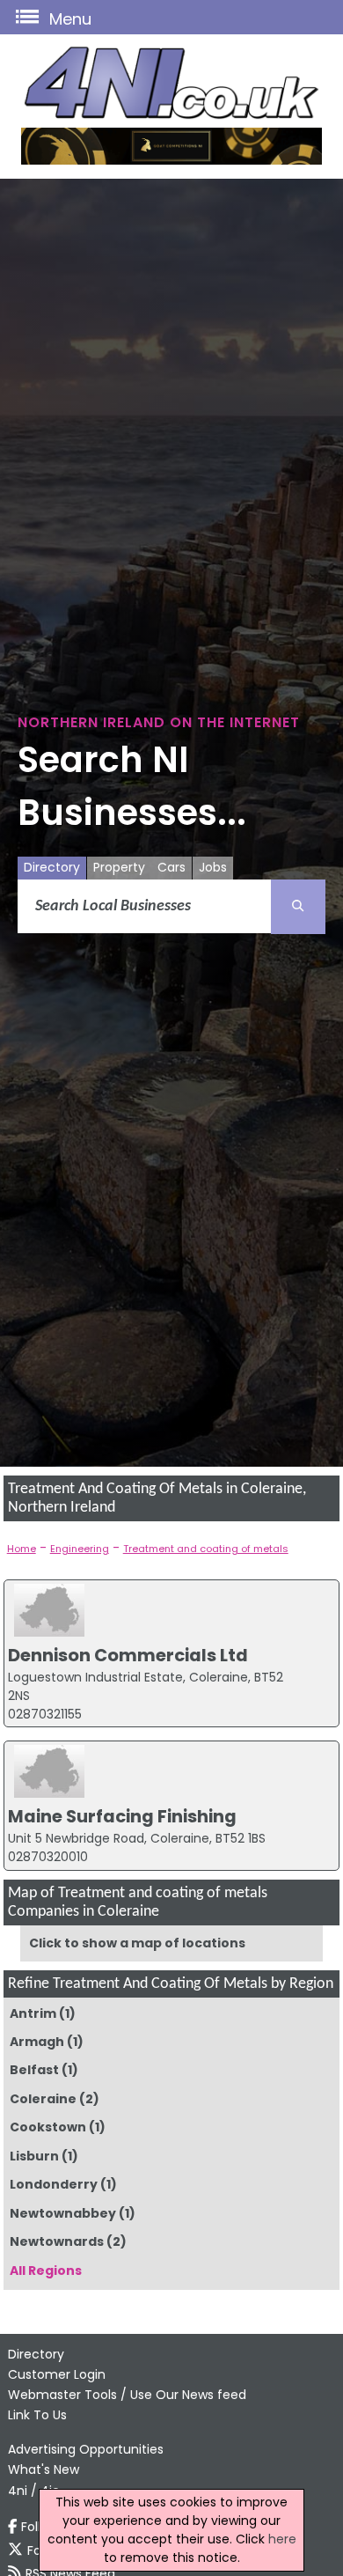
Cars (171, 867)
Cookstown (48, 2127)
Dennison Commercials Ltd (128, 1655)
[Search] (298, 907)
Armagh (37, 2042)
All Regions (46, 2271)
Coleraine (43, 2099)
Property (119, 867)
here (282, 2539)
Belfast (34, 2070)
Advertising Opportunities (86, 2449)
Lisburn (34, 2156)
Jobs (213, 867)
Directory (52, 867)
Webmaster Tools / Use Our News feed (127, 2395)
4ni (18, 2491)
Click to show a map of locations (137, 1943)
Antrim (33, 2013)
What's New (44, 2469)
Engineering (80, 1549)
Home (22, 1549)
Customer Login (57, 2374)
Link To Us (37, 2415)
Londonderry (54, 2184)
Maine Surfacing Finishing (122, 1816)
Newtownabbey (63, 2213)
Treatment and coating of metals (206, 1549)
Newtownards (57, 2241)
